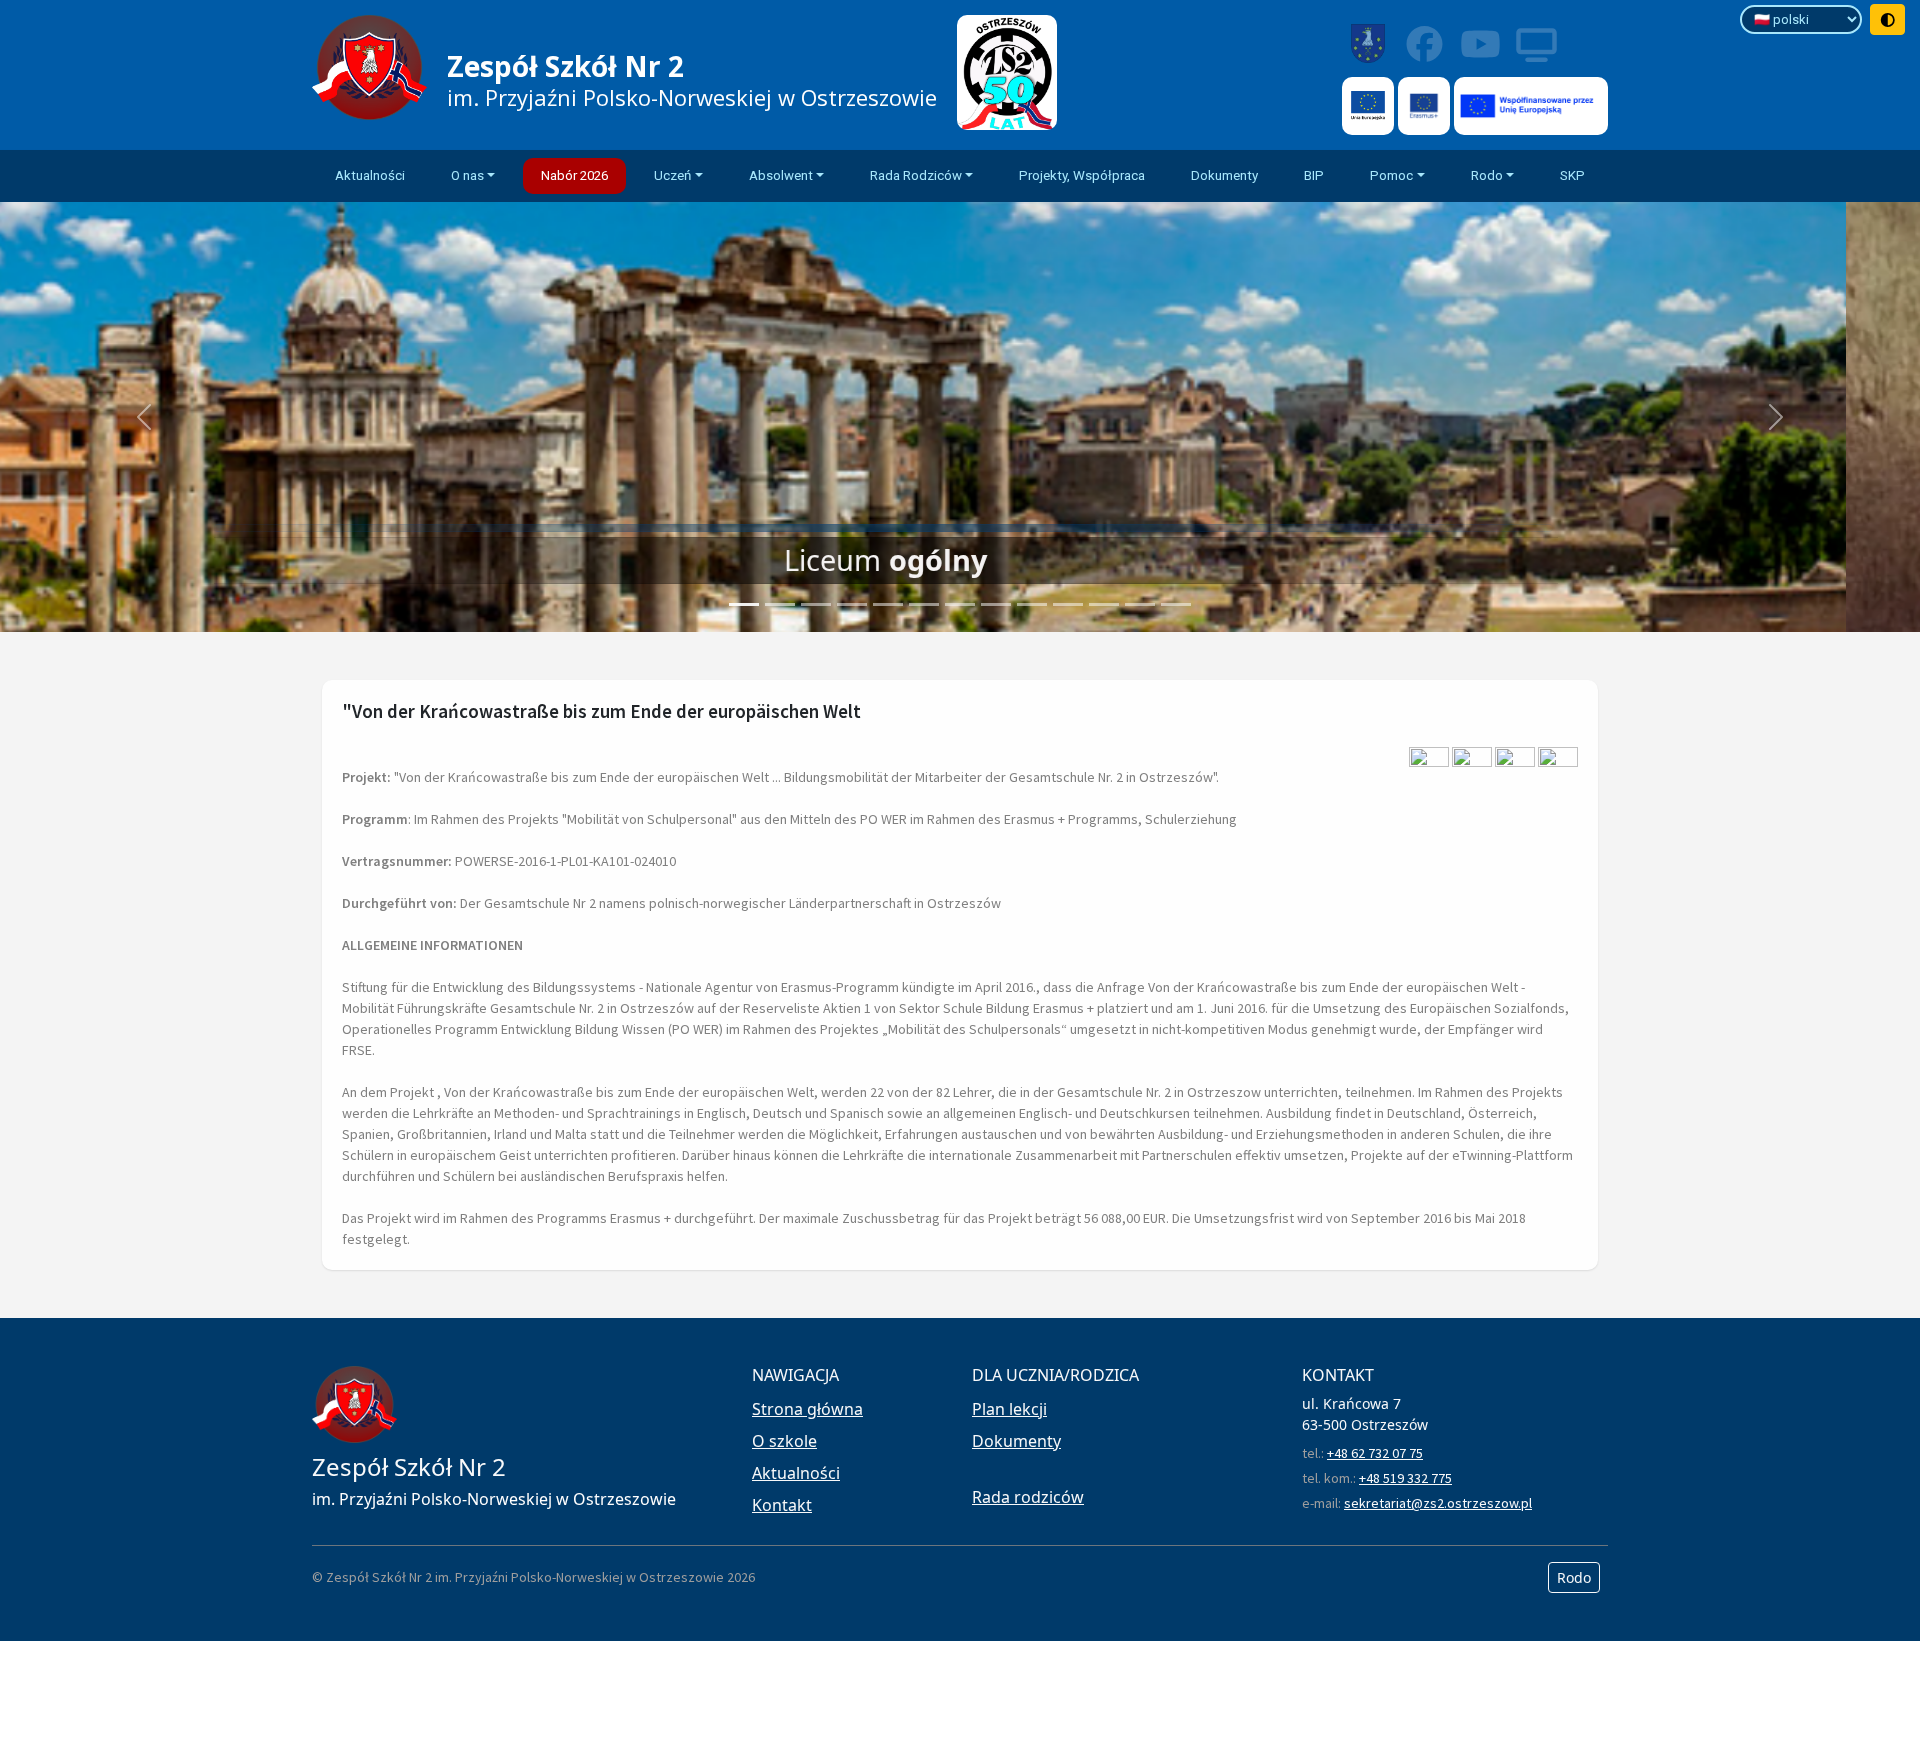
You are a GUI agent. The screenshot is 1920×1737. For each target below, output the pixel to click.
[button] (144, 417)
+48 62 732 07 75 (1375, 1453)
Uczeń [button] (672, 175)
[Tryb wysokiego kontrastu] (1888, 19)
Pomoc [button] (1391, 175)
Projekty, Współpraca (1082, 175)
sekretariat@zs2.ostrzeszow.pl (1438, 1503)
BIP (1314, 175)
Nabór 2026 (574, 175)
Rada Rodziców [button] (916, 175)
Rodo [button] (1487, 175)
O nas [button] (467, 175)
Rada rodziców (1028, 1497)
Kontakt (782, 1505)
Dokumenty (1224, 175)
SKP (1572, 175)
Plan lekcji (1009, 1409)
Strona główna (807, 1409)
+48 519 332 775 (1405, 1478)
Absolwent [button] (781, 175)
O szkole (784, 1441)
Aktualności (370, 175)
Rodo (1574, 1577)
